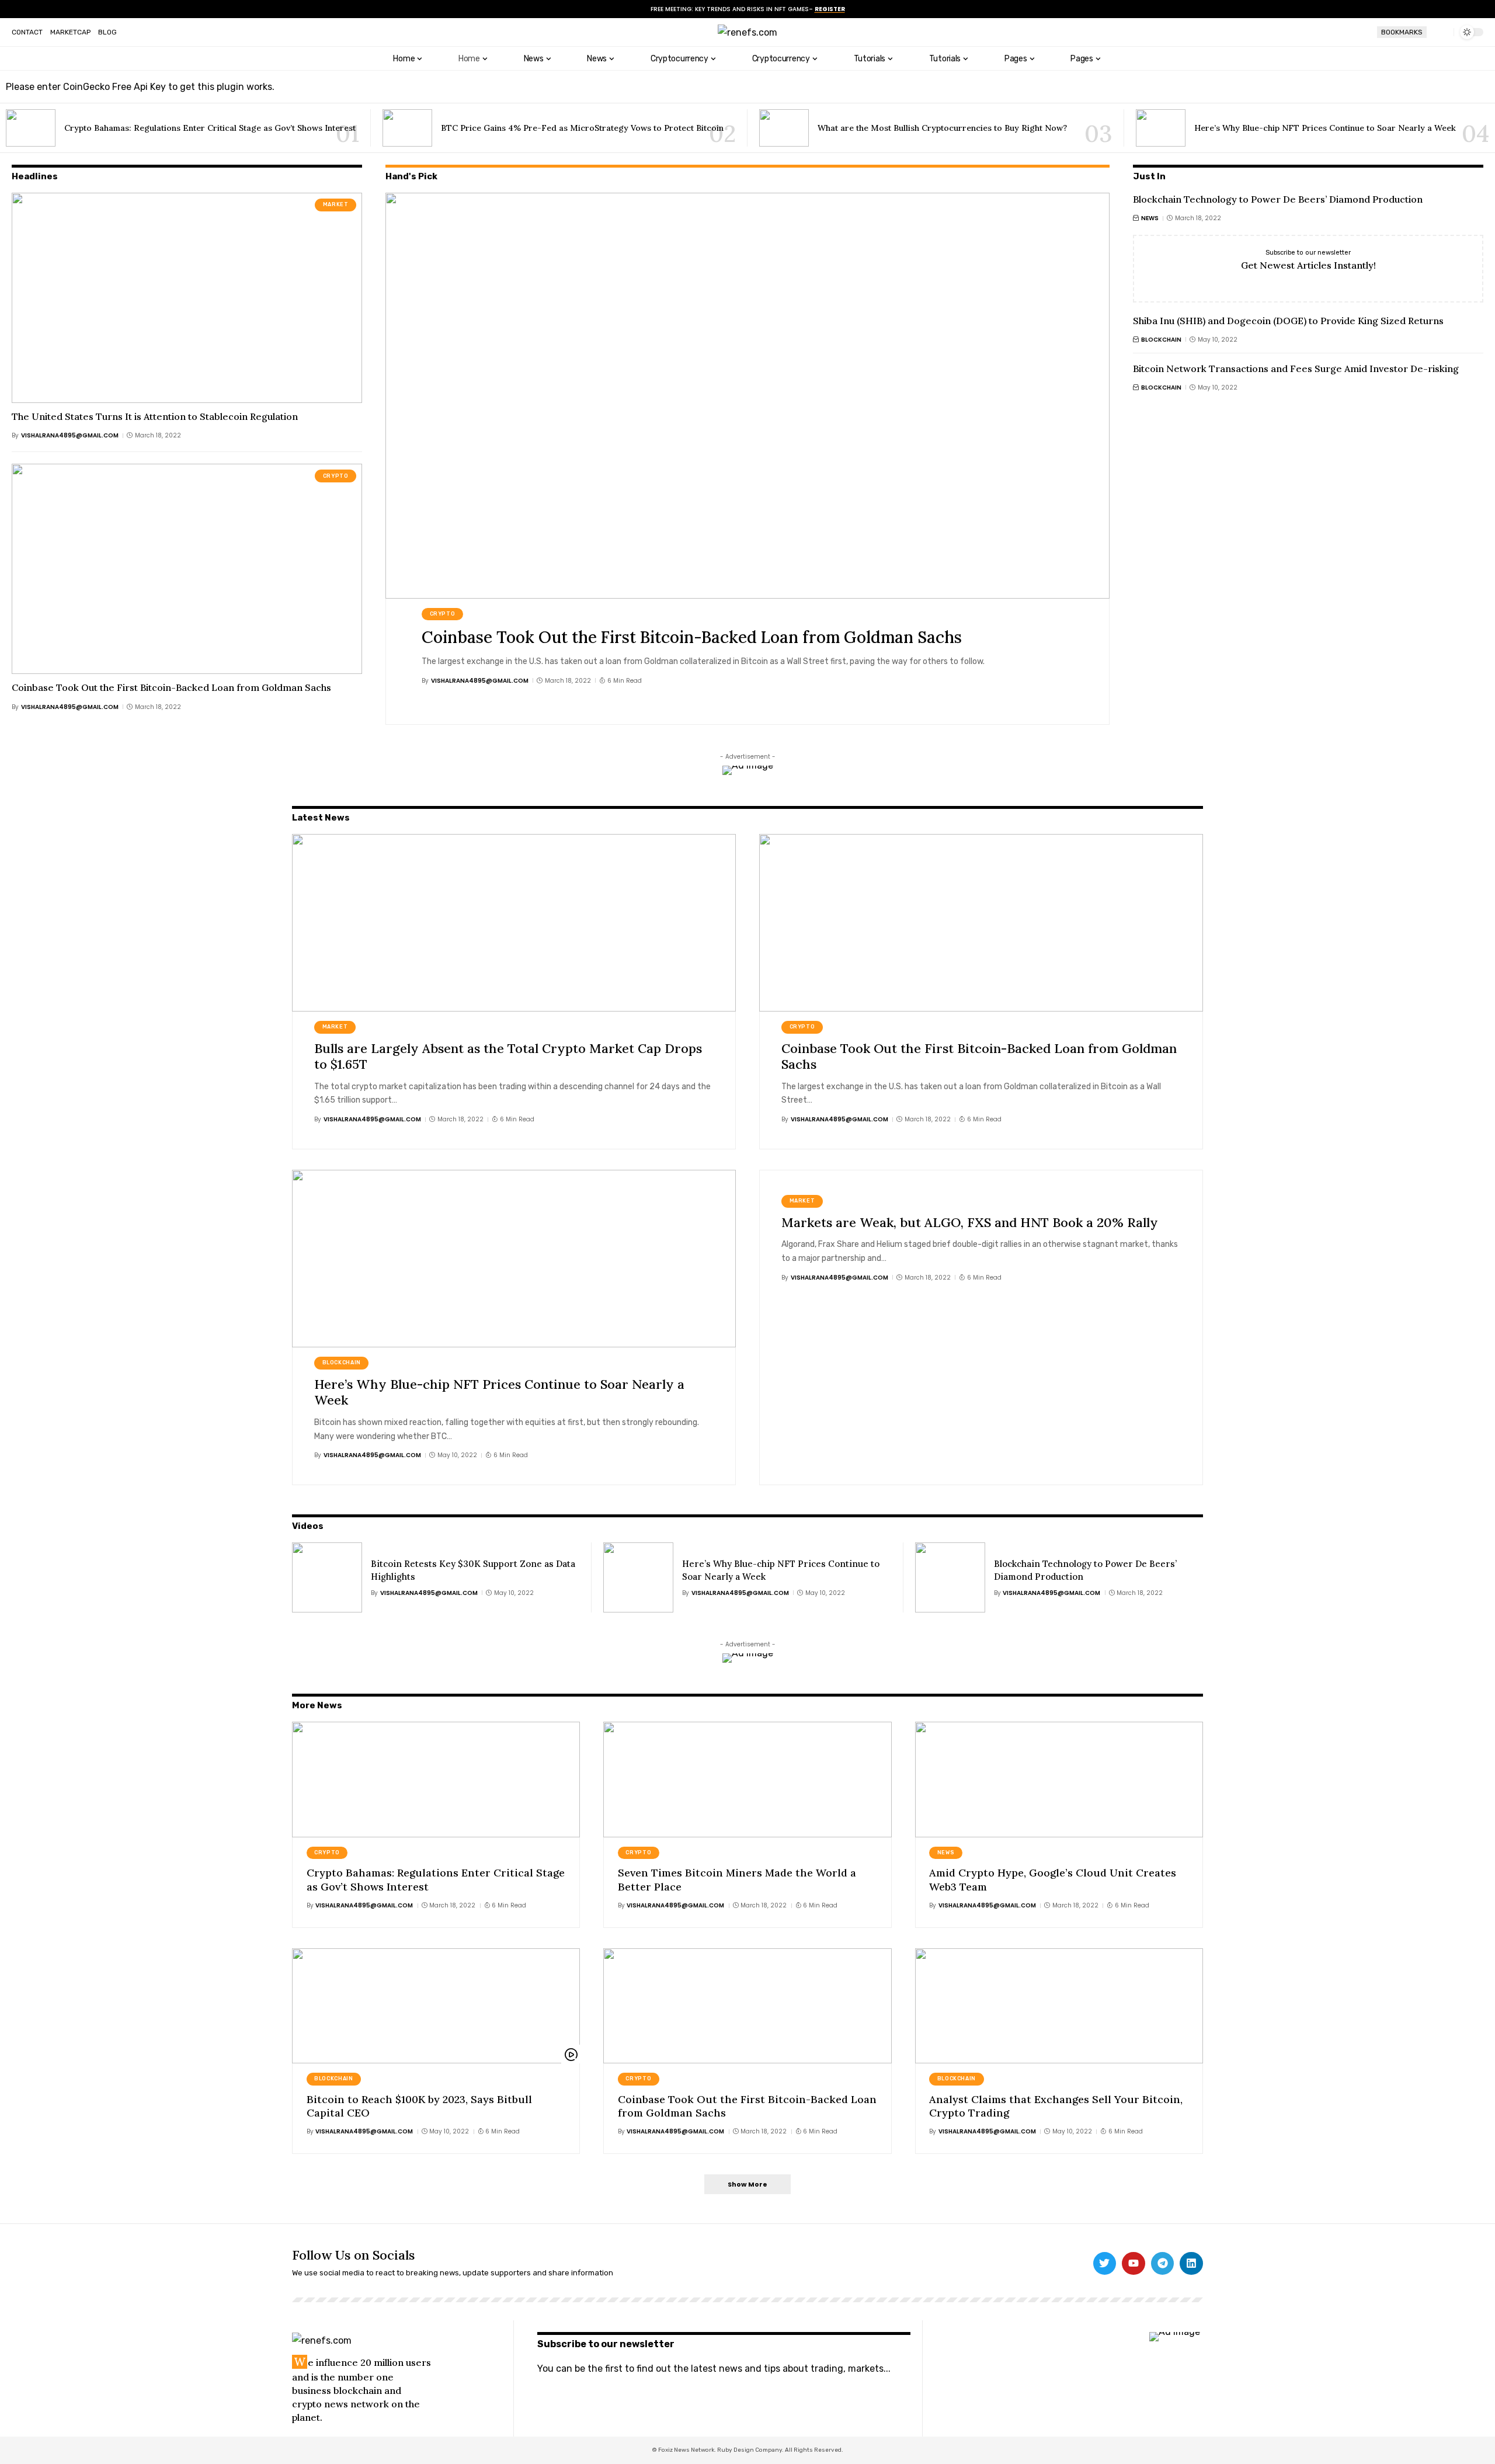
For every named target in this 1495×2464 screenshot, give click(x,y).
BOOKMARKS (1402, 32)
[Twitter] (1105, 2264)
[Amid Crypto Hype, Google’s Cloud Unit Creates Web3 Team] (1059, 1779)
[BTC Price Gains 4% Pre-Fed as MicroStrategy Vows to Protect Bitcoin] (407, 128)
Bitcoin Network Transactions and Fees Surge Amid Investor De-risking (1296, 369)
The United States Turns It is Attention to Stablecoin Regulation (155, 416)
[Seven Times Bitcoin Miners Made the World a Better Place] (747, 1779)
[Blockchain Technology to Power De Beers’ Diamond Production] (950, 1577)
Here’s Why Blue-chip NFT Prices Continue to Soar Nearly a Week (1325, 128)
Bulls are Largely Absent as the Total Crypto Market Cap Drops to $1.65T (508, 1057)
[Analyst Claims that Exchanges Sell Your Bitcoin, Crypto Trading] (1059, 2006)
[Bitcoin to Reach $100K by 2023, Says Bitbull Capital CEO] (436, 2006)
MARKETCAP (70, 32)
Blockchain (1161, 340)
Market (336, 204)
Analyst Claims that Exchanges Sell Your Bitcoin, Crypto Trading (1056, 2106)
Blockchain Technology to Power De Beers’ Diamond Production (1278, 199)
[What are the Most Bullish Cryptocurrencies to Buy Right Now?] (784, 128)
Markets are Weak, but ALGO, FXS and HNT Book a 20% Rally (970, 1222)
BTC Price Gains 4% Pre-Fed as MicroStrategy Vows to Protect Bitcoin (582, 128)
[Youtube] (1134, 2264)
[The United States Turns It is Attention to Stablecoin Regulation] (187, 298)
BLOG (107, 32)
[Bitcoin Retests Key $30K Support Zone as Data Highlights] (327, 1577)
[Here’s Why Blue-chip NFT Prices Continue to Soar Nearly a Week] (1161, 128)
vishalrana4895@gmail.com (70, 435)
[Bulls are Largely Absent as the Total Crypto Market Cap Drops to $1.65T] (514, 923)
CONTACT (27, 32)
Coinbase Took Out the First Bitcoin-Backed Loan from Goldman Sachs (171, 687)
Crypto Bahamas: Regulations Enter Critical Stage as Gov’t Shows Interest (210, 128)
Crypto (336, 476)
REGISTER (830, 9)
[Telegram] (1163, 2264)
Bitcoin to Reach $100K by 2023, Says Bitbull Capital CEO (419, 2106)
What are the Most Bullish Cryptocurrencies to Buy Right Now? (942, 128)
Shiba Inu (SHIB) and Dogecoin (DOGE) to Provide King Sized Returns (1288, 321)
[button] (1440, 32)
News (1150, 218)
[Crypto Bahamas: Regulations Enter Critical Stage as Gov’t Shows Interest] (31, 128)
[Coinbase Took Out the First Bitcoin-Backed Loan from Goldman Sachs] (187, 569)
